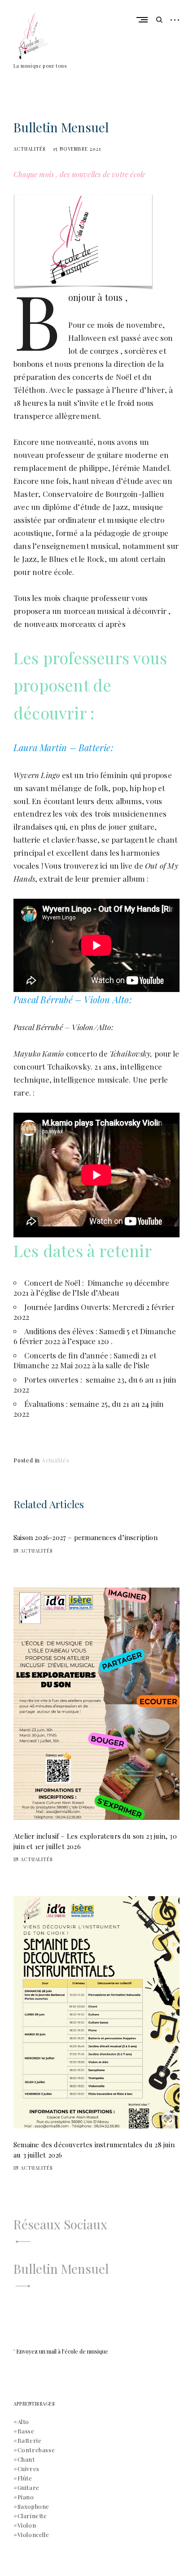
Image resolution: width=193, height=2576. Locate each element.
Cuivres (29, 2469)
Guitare (29, 2487)
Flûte (25, 2478)
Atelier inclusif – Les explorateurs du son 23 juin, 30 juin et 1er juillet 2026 (95, 1841)
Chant (26, 2459)
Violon (27, 2525)
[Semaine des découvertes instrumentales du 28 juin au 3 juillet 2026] (96, 2012)
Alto (23, 2422)
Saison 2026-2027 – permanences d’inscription (86, 1537)
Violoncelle (33, 2535)
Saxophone (33, 2506)
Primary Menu (144, 20)
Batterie (30, 2440)
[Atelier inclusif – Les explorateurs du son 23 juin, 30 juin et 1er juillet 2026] (96, 1704)
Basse (26, 2431)
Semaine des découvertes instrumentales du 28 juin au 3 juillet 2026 (94, 2150)
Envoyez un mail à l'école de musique (62, 2351)
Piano (26, 2497)
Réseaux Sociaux (60, 2224)
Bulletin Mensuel (61, 2269)
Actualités (30, 149)
